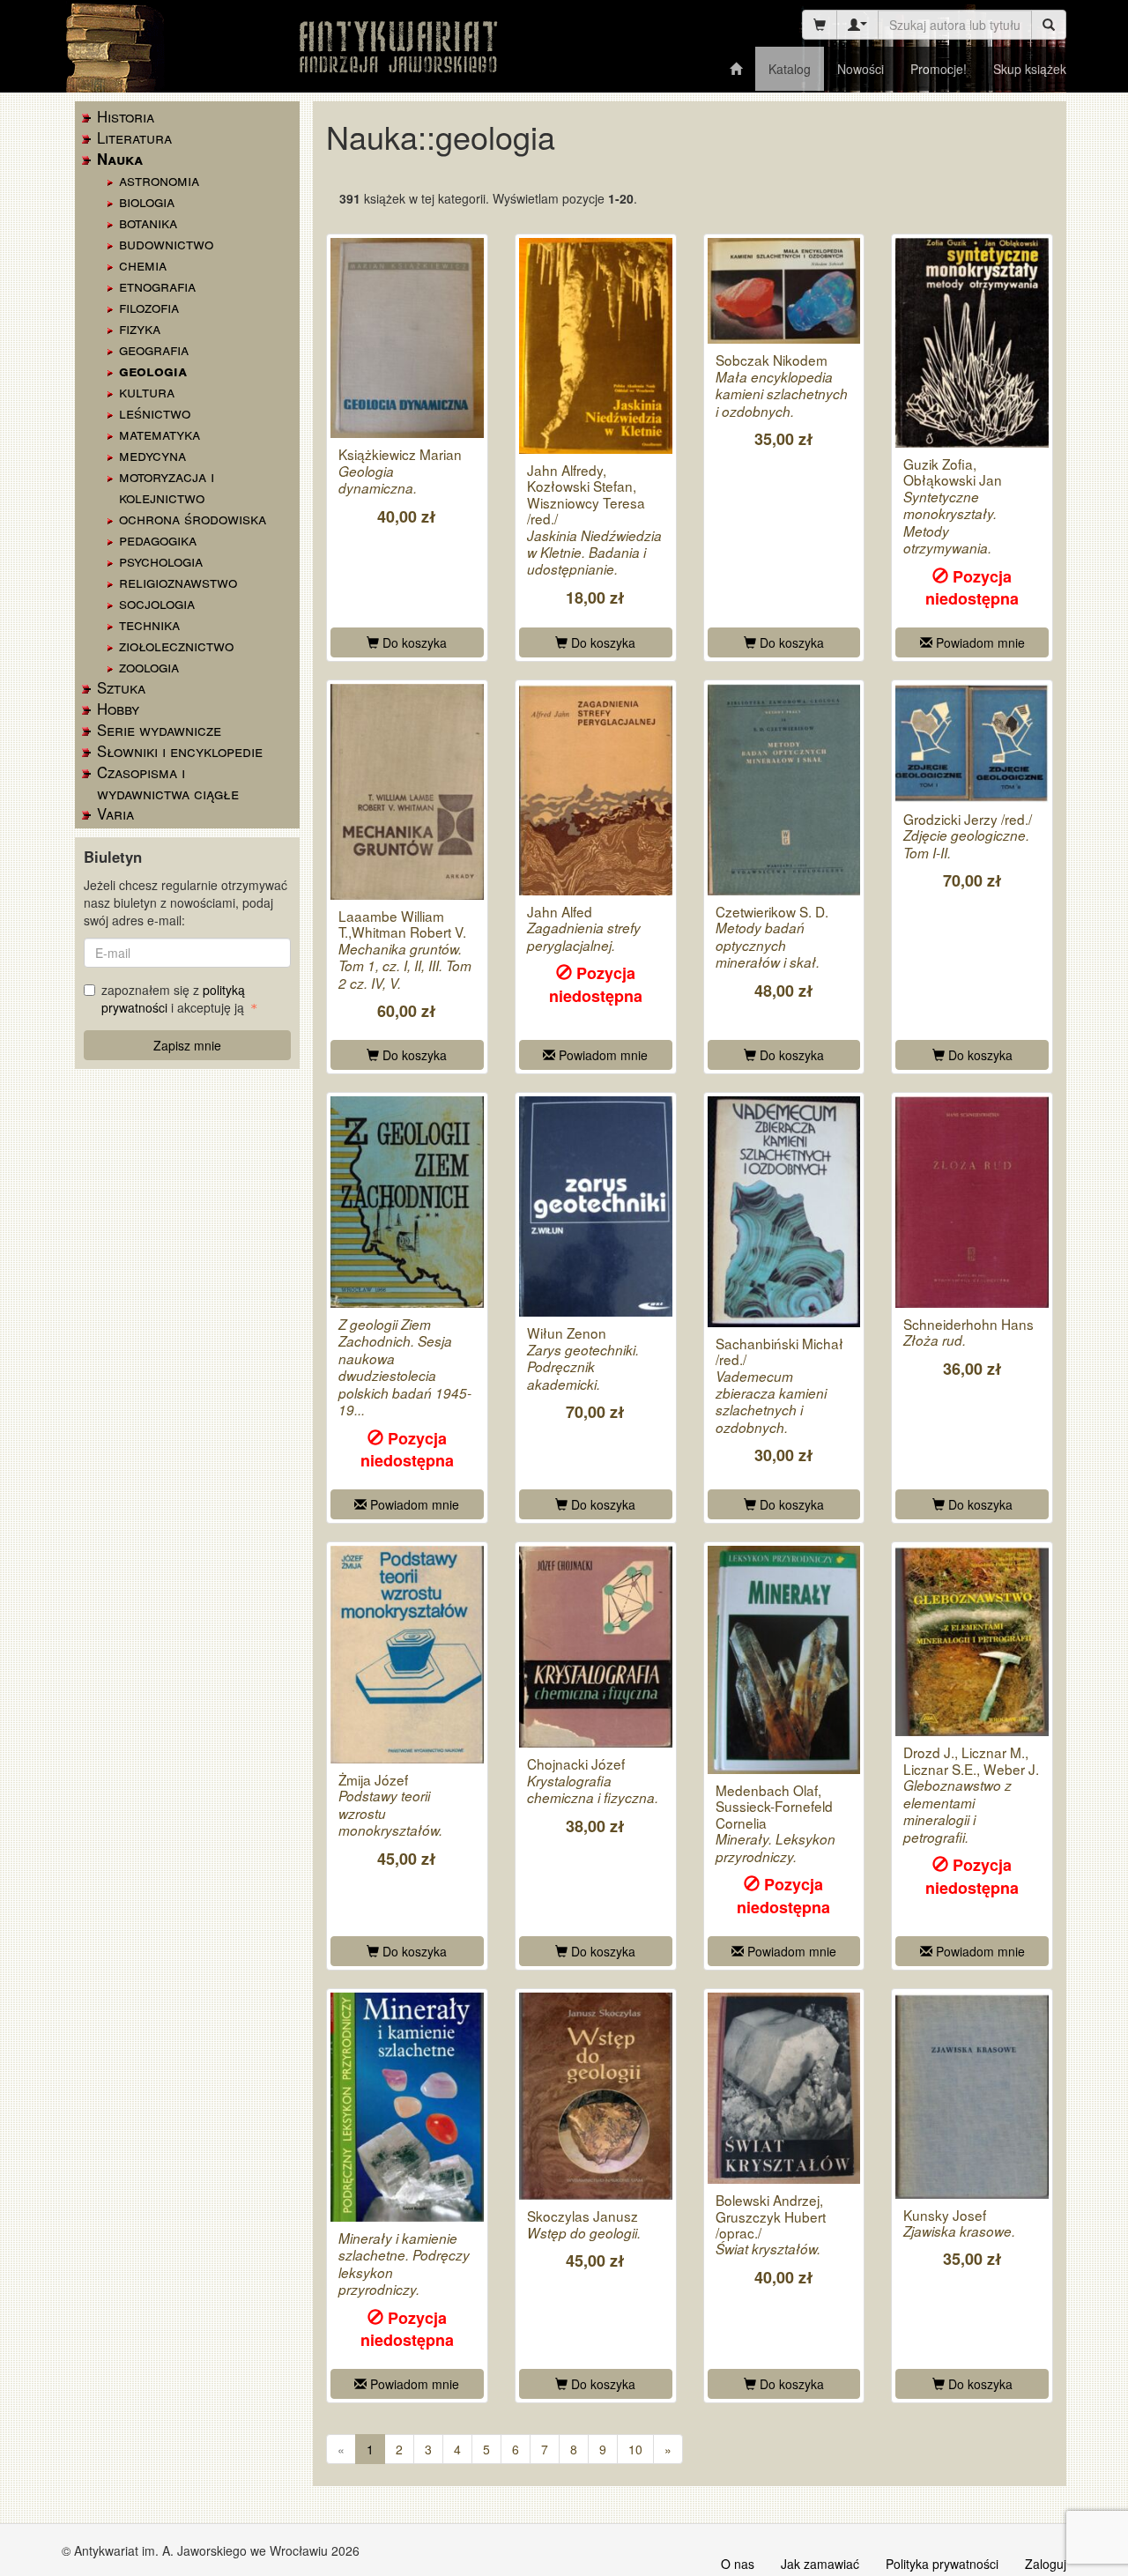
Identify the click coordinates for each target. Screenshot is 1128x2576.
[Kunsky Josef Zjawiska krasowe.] (972, 2096)
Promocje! (939, 69)
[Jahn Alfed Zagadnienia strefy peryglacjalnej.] (596, 790)
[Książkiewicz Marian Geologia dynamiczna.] (407, 338)
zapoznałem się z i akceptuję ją (174, 998)
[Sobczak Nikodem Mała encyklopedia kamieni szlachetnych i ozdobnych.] (784, 291)
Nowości (861, 69)
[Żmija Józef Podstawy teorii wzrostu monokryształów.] (407, 1655)
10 (635, 2449)
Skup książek (1030, 69)
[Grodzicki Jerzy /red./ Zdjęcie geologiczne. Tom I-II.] (972, 743)
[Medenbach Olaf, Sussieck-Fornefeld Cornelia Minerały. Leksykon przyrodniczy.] (784, 1660)
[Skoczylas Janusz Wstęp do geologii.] (596, 2096)
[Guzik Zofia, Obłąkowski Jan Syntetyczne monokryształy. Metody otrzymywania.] (972, 343)
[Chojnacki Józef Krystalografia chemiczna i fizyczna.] (596, 1647)
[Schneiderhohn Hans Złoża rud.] (972, 1202)
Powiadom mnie (979, 642)
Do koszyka (413, 642)
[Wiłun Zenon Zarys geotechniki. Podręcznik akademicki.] (596, 1206)
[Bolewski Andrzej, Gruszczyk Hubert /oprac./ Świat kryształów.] (784, 2088)
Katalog (790, 69)
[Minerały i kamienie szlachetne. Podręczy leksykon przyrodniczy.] (407, 2107)
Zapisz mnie (187, 1045)
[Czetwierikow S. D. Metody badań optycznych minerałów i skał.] (784, 790)
